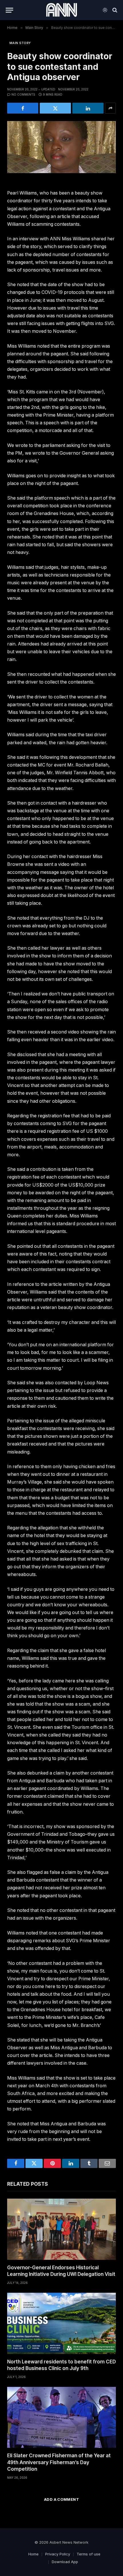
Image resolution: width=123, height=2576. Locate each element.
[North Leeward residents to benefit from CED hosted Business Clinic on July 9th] (61, 2323)
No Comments (23, 94)
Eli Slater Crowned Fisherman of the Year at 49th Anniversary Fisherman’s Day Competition (59, 2462)
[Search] (114, 10)
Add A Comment (61, 2499)
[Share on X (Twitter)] (55, 108)
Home (33, 2554)
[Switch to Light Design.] (105, 10)
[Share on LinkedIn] (88, 108)
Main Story (20, 43)
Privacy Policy (58, 2554)
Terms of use (89, 2554)
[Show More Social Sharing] (110, 108)
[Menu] (9, 10)
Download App (65, 2562)
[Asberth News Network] (61, 10)
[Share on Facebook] (23, 108)
